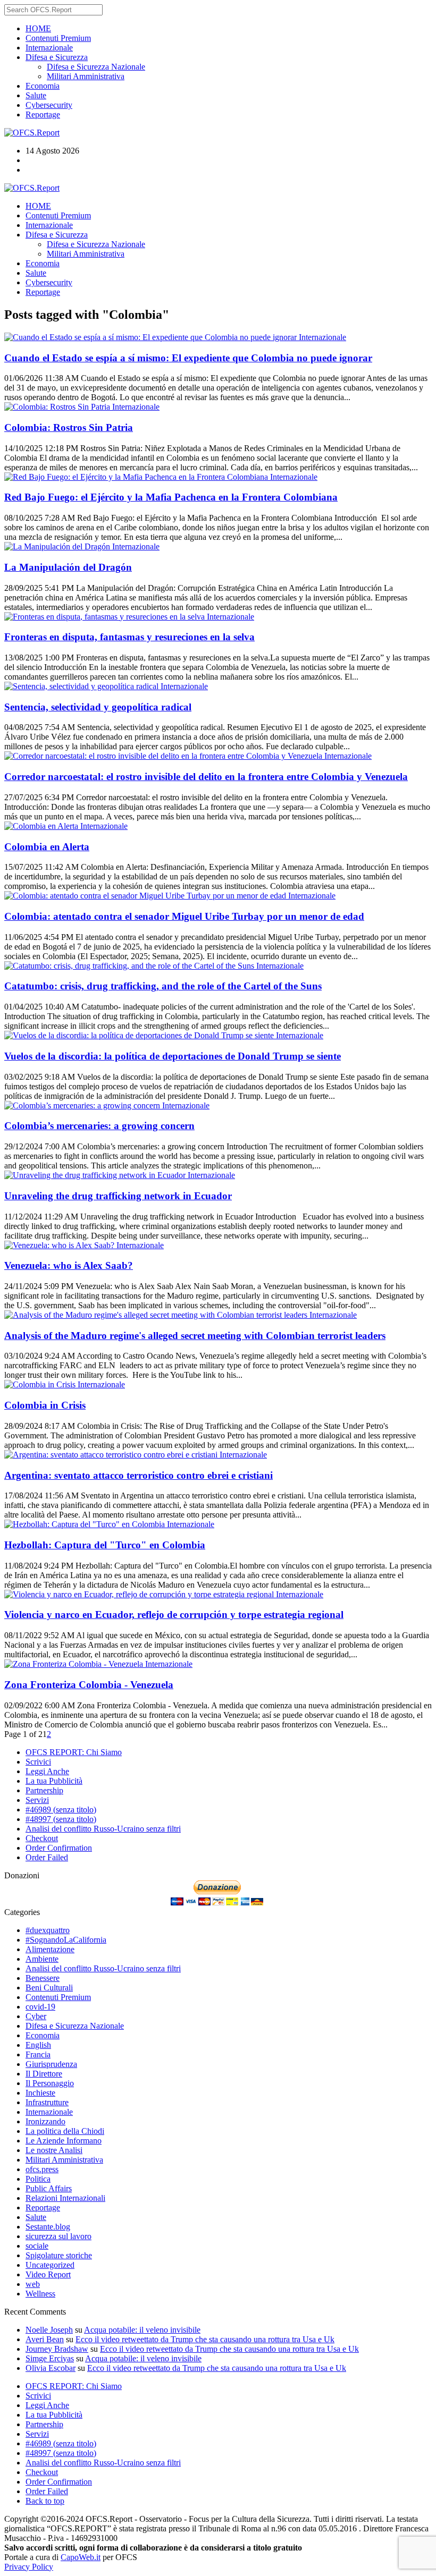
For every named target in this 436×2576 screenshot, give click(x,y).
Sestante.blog (48, 2227)
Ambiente (42, 1959)
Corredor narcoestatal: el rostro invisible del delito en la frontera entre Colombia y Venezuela (206, 777)
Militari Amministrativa (86, 76)
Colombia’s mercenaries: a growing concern (99, 1126)
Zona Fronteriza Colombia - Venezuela (89, 1685)
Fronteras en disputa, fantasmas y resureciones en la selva (129, 637)
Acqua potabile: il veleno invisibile (142, 2330)
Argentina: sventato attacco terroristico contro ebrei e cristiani (139, 1475)
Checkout (42, 1838)
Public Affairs (49, 2188)
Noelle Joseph (49, 2330)
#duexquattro (48, 1930)
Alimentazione (50, 1949)
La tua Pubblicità (54, 1781)
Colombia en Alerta (47, 847)
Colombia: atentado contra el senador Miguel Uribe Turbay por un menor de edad (184, 916)
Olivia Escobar (51, 2368)
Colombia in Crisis (45, 1405)
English (38, 2045)
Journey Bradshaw (57, 2349)
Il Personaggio (50, 2083)
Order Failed (47, 1857)
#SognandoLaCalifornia (66, 1940)
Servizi (37, 1800)
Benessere (43, 1978)
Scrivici (38, 1762)
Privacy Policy (29, 2567)
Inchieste (40, 2093)
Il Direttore (44, 2074)
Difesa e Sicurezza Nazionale (96, 67)
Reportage (43, 115)
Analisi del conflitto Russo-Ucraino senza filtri (103, 1829)
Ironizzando (45, 2121)
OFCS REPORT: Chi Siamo (74, 1752)
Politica (38, 2179)
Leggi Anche (47, 1771)
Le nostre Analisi (54, 2150)
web (33, 2284)
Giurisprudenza (51, 2064)
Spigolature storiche (59, 2255)
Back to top (45, 2501)
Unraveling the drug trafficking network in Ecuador (118, 1196)
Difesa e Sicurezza (57, 57)
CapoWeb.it (81, 2557)
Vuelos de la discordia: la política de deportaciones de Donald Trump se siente (173, 1056)
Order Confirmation (59, 1848)
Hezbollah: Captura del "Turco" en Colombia (105, 1545)
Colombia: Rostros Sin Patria (69, 427)
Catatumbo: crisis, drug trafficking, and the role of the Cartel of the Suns (163, 986)
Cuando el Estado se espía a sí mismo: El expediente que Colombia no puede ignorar (188, 358)
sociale (37, 2246)
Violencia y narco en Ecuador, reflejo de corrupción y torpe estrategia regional (174, 1615)
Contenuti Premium (58, 38)
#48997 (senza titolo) (61, 1819)
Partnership (44, 1790)
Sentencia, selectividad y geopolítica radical (98, 707)
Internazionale (49, 48)
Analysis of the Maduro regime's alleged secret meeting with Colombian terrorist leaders (195, 1336)
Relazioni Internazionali (65, 2198)
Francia (38, 2054)
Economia (43, 86)
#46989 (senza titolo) (61, 1810)
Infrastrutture (47, 2102)
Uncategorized (50, 2265)
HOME (38, 28)
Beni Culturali (49, 1988)
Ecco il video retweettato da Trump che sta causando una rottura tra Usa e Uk (205, 2339)
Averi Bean (45, 2339)
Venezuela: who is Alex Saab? (69, 1265)
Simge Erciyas (50, 2358)
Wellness (40, 2294)
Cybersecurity (49, 105)
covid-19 (40, 2007)
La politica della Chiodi (65, 2131)
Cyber (36, 2016)
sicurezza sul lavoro (58, 2236)
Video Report (48, 2274)
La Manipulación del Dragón (68, 567)
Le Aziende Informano (64, 2141)
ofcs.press (42, 2169)
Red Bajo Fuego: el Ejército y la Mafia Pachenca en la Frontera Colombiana (171, 497)
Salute (36, 95)
